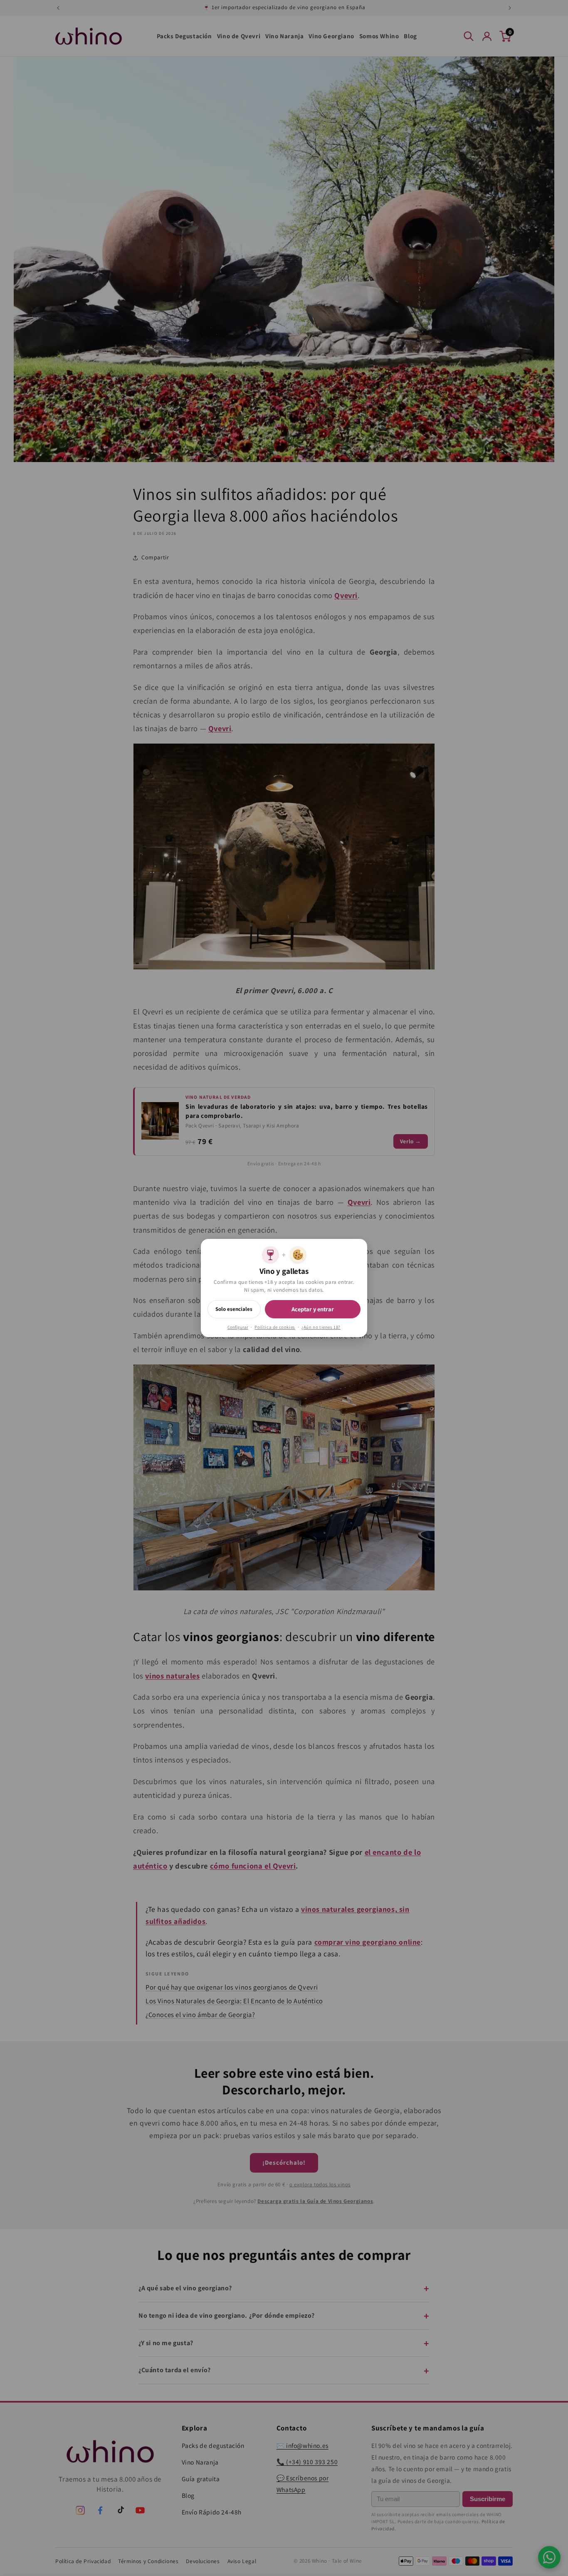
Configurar (238, 1327)
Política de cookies (275, 1327)
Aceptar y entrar (313, 1309)
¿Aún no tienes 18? (321, 1327)
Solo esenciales (234, 1309)
